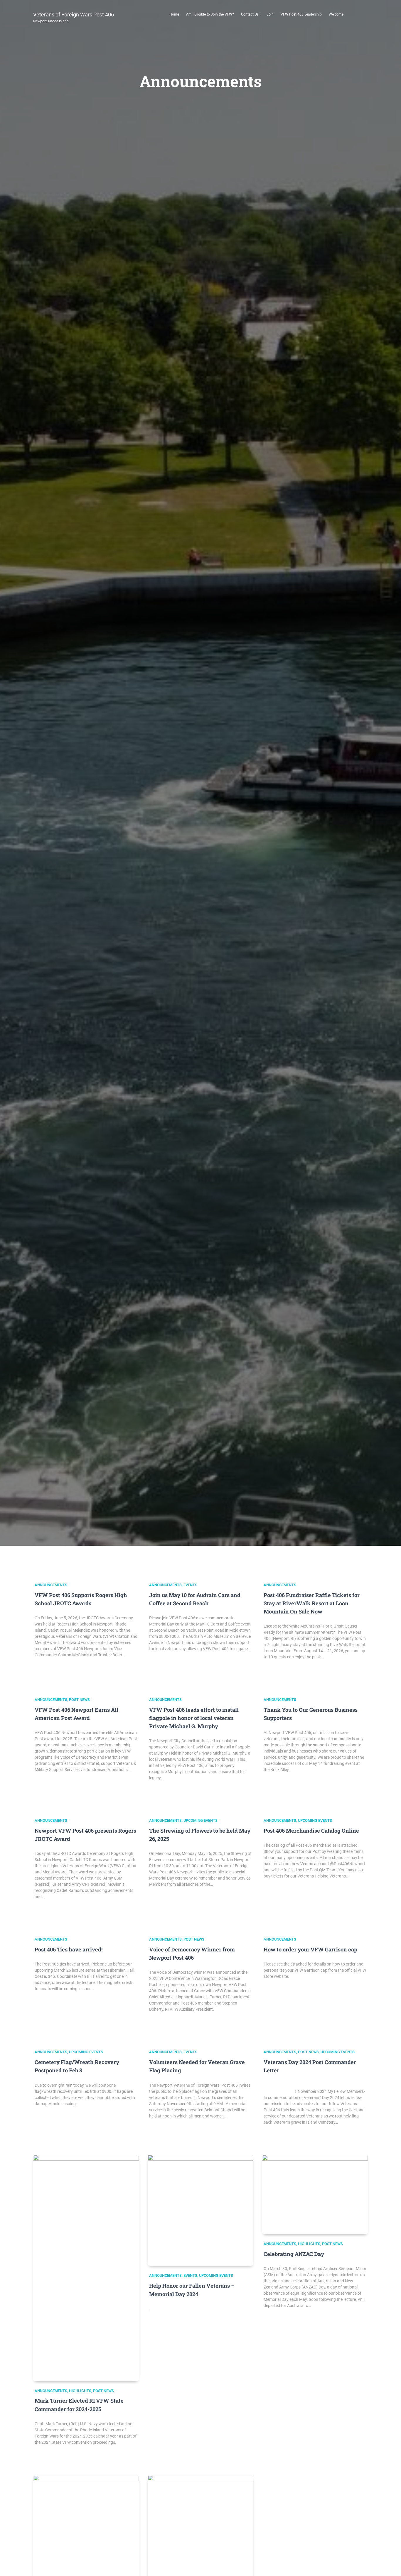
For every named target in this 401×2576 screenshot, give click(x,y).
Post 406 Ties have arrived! (69, 1949)
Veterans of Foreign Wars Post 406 (74, 17)
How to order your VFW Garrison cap (310, 1949)
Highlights (80, 2391)
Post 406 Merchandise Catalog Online (311, 1831)
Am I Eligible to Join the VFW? (210, 14)
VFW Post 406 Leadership (301, 14)
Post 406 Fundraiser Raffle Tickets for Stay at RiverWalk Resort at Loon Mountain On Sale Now (312, 1603)
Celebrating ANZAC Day (294, 2254)
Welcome (336, 14)
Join (270, 14)
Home (174, 14)
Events (190, 1585)
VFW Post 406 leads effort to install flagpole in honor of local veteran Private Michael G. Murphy (194, 1718)
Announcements (51, 1585)
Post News (79, 1700)
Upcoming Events (201, 1820)
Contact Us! (250, 14)
